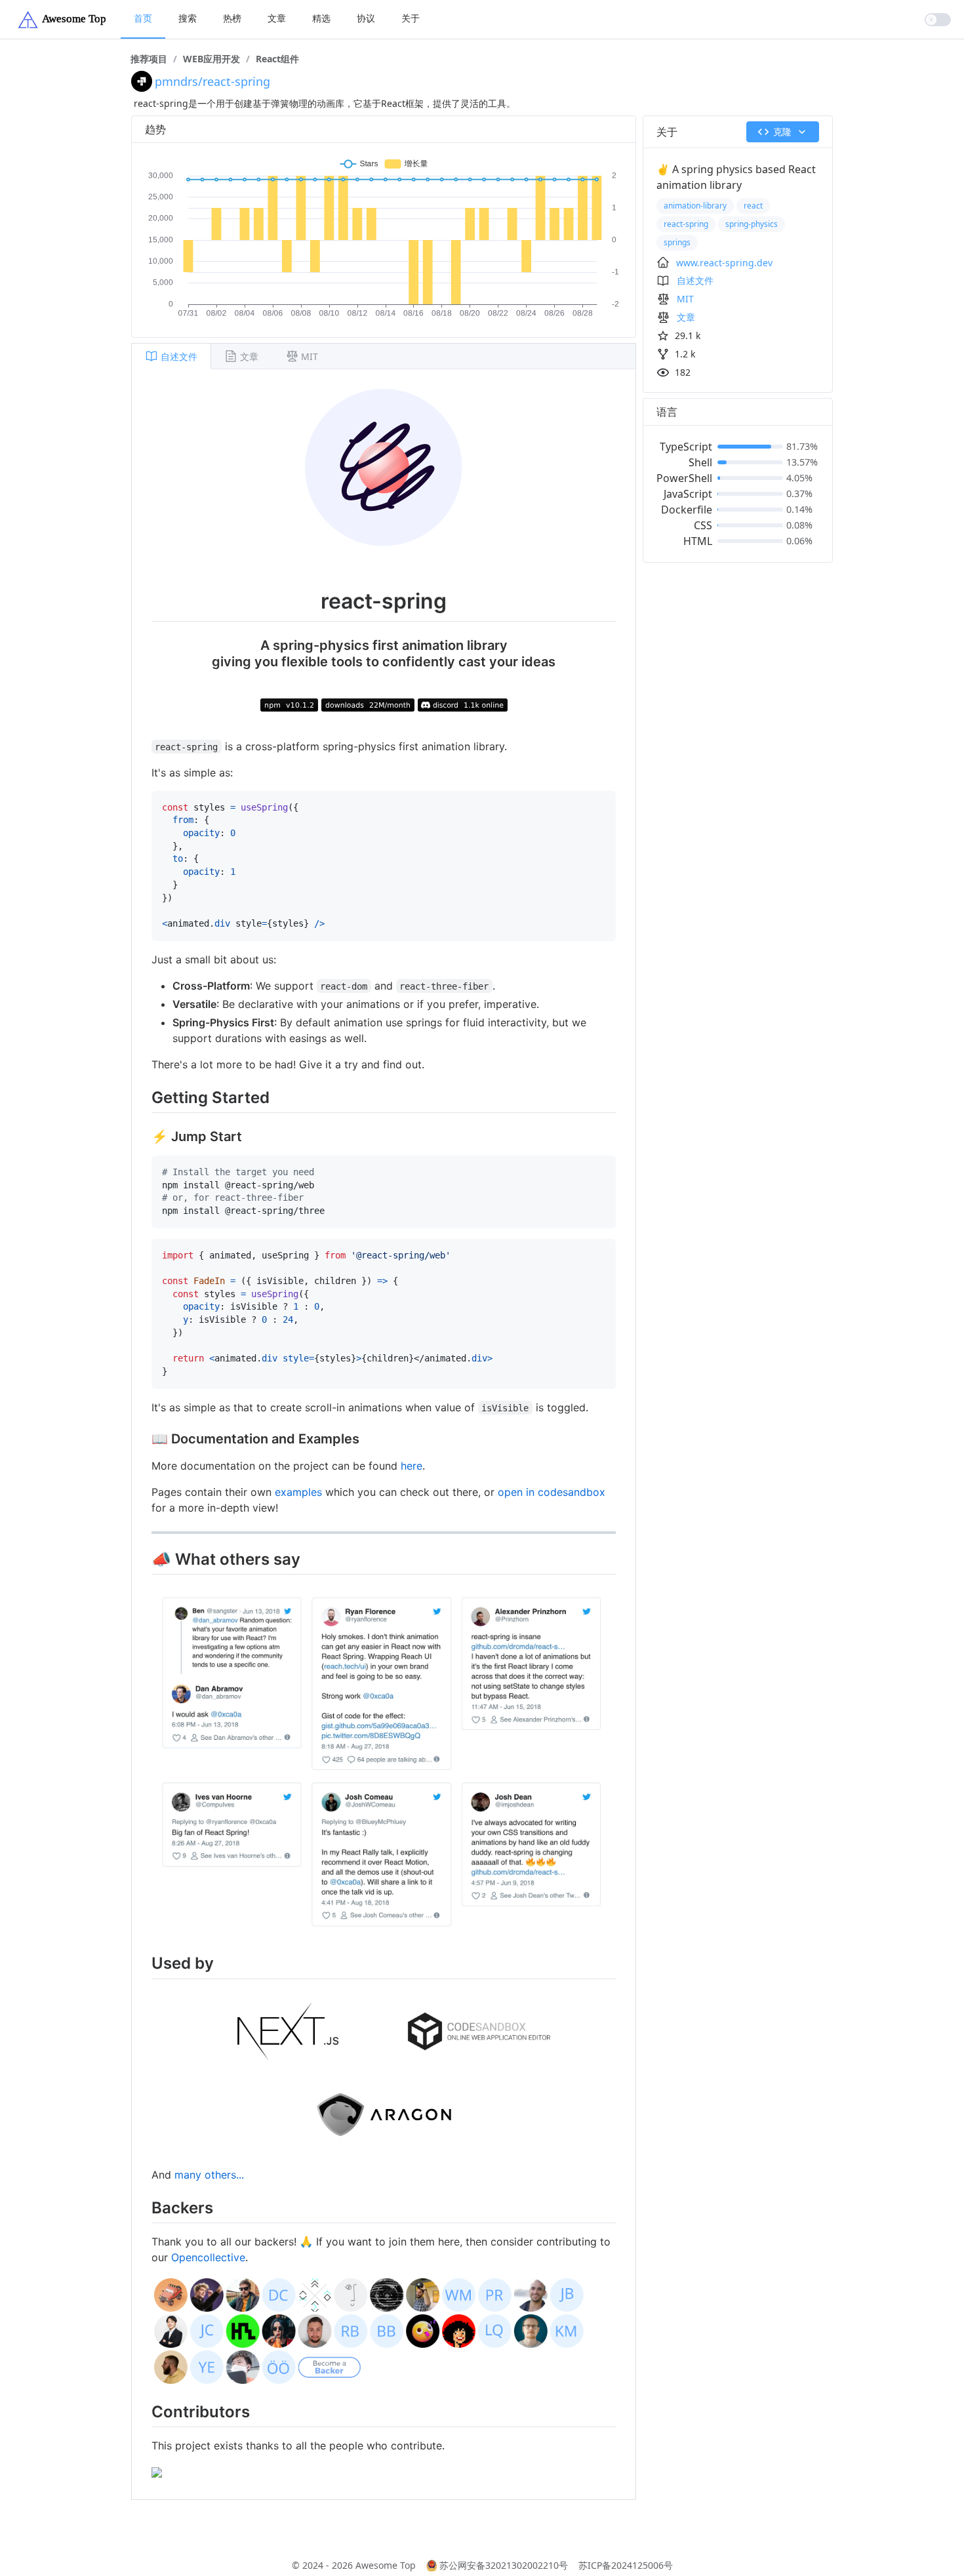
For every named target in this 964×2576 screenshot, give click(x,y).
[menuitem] (143, 19)
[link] (149, 59)
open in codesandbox (552, 1492)
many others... (209, 2175)
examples (298, 1492)
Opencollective (208, 2257)
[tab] (171, 356)
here (412, 1466)
